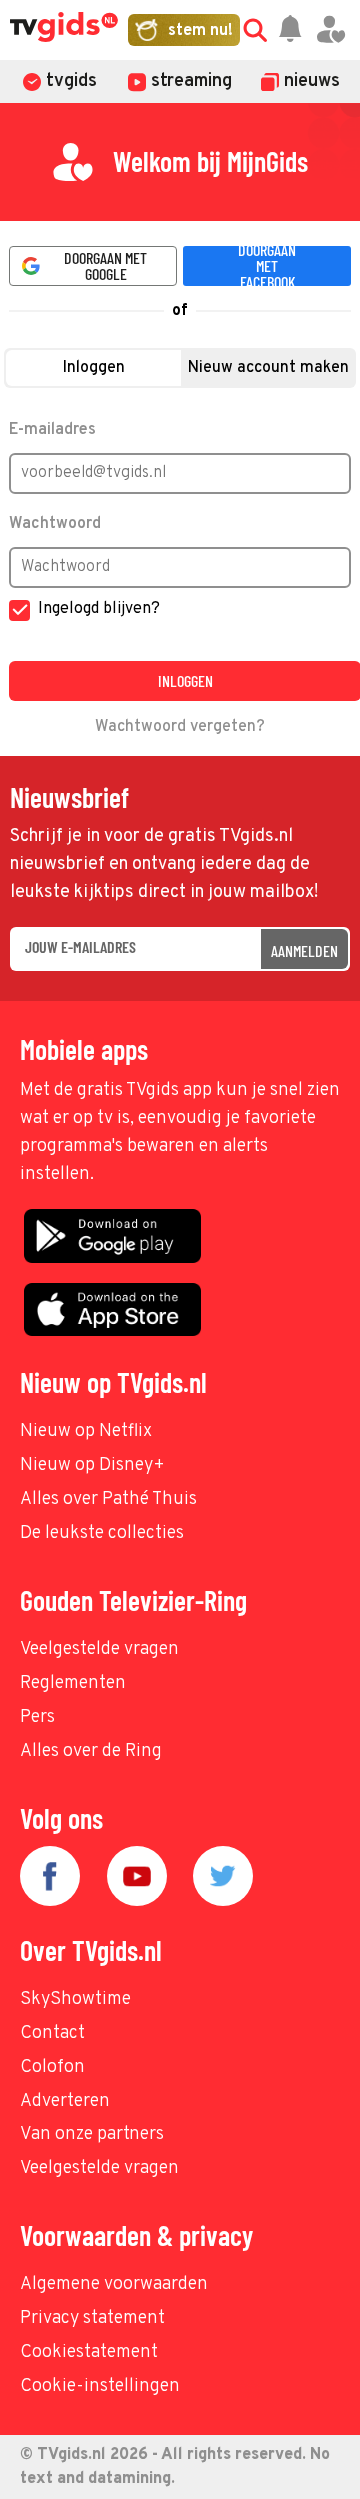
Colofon (52, 2067)
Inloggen (94, 368)
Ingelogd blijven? (99, 609)
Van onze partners (92, 2134)
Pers (37, 1717)
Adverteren (65, 2101)
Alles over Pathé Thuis (108, 1499)
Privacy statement (92, 2318)
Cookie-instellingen (100, 2386)
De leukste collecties (102, 1533)
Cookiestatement (89, 2352)
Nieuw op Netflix (86, 1431)
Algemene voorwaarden (114, 2284)
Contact (52, 2033)
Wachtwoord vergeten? (180, 726)
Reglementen (73, 1683)
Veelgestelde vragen (99, 1649)
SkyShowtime (75, 1999)
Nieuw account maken (268, 368)
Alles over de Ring (91, 1751)
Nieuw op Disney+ (92, 1465)
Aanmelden (304, 950)
